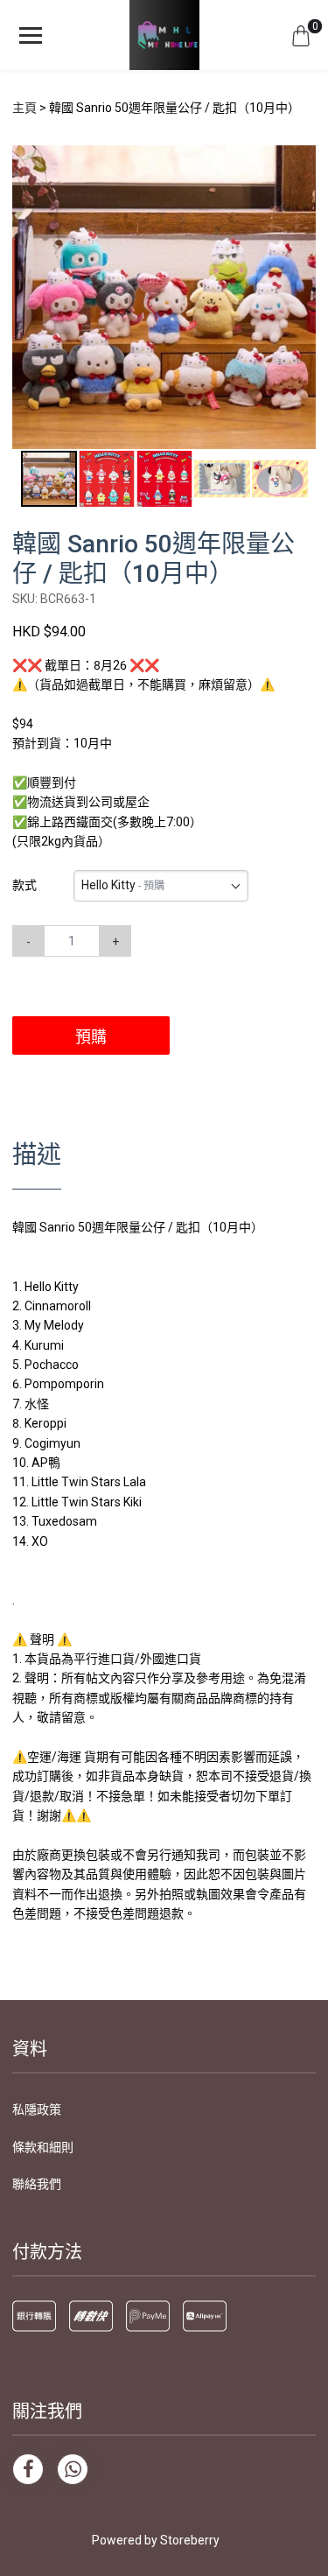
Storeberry (190, 2540)
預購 (91, 1037)
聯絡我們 (37, 2184)
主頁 (24, 108)
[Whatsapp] (73, 2469)
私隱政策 (37, 2109)
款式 (24, 885)
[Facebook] (28, 2469)
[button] (300, 161)
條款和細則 (43, 2147)
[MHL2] (164, 35)
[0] (301, 35)
